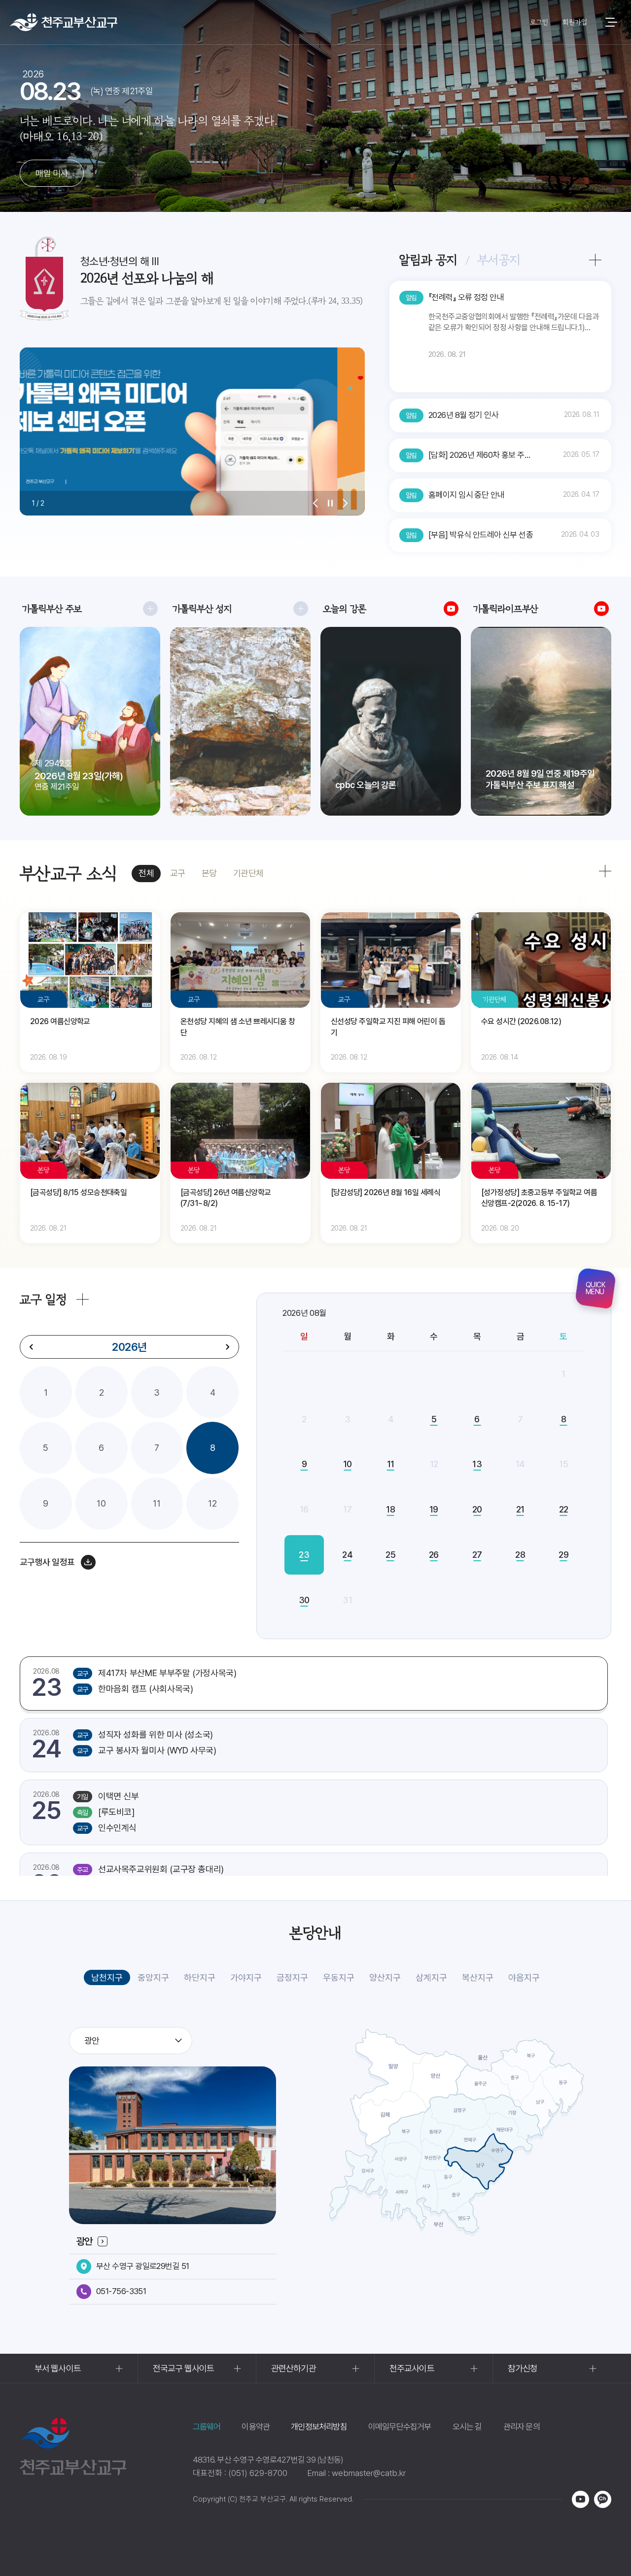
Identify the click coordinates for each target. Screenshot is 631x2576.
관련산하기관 (294, 2368)
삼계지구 (431, 1977)
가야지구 (246, 1977)
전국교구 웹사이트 (183, 2368)
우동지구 (339, 1977)
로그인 (539, 22)
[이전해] (32, 1347)
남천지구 (107, 1977)
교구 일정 (43, 1299)
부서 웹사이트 (58, 2368)
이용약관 (256, 2427)
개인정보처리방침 (319, 2427)
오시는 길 (467, 2427)
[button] (315, 503)
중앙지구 (153, 1977)
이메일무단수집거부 (400, 2427)
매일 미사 (52, 173)
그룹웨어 (207, 2427)
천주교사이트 (412, 2368)
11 (157, 1503)
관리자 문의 (522, 2427)
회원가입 (575, 22)
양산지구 (385, 1977)
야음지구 (524, 1977)
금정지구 (292, 1977)
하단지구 (200, 1977)
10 (101, 1503)
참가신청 (523, 2368)
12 (212, 1503)
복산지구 (478, 1977)
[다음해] (227, 1347)
